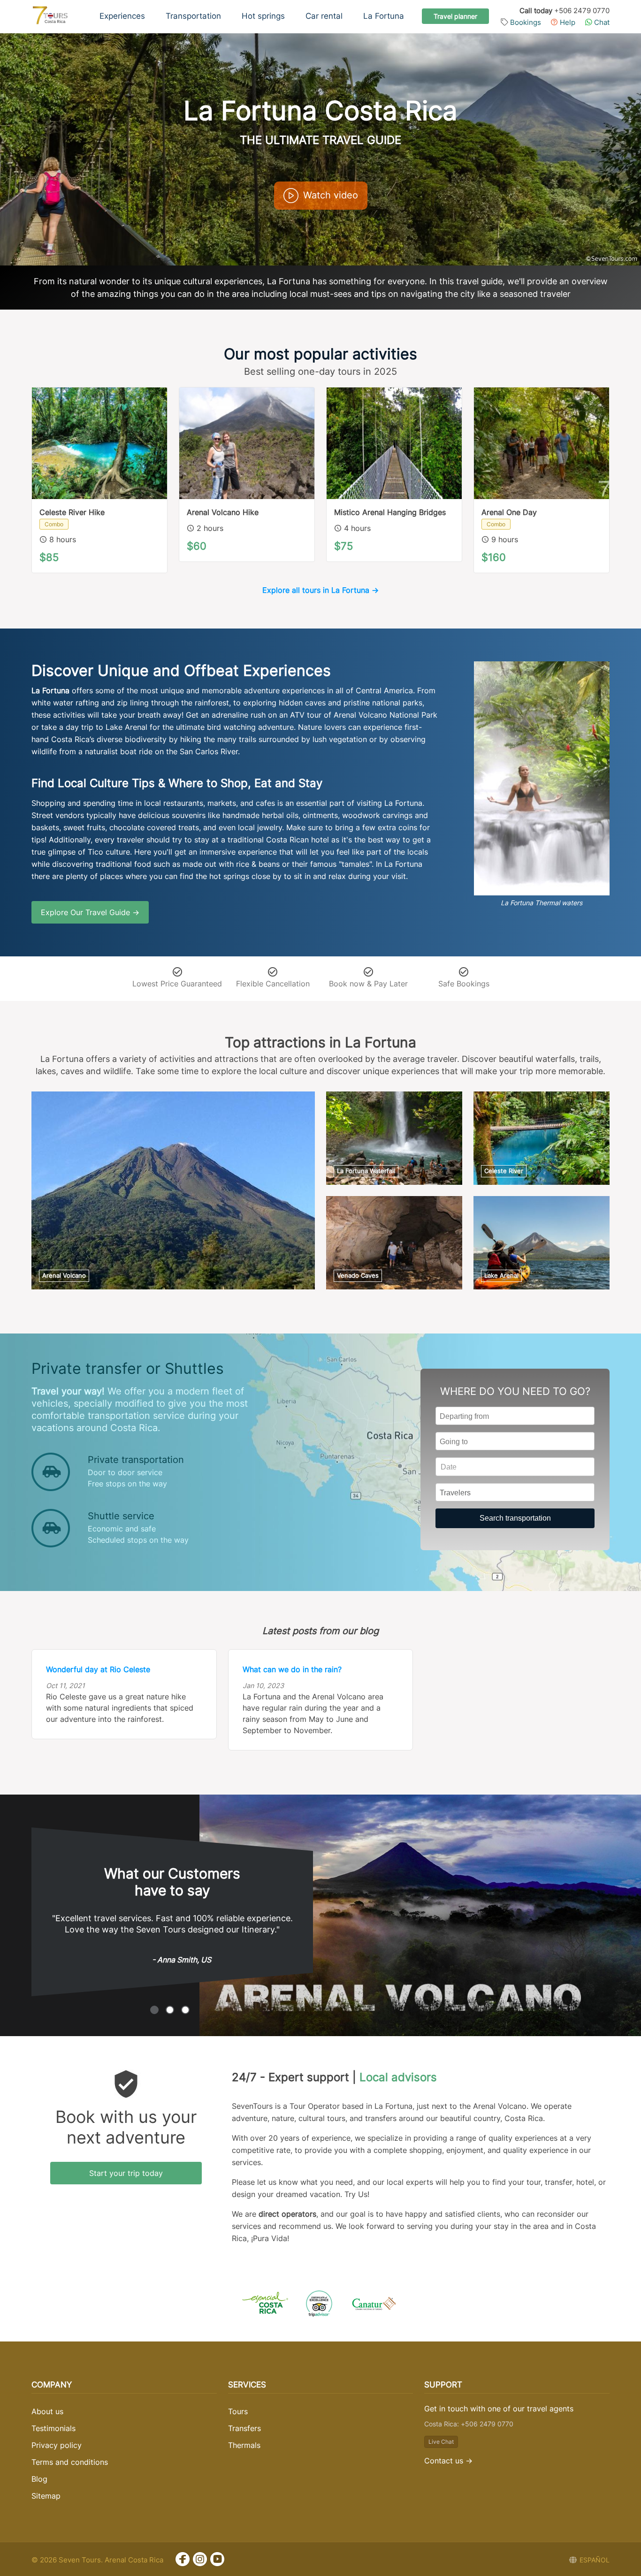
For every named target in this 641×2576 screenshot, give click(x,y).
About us (47, 2411)
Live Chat (441, 2442)
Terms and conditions (70, 2462)
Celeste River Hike (72, 512)
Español (595, 2560)
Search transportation (515, 1518)
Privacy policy (57, 2445)
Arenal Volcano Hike (223, 512)
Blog (39, 2479)
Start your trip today (126, 2173)
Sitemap (46, 2496)
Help (567, 22)
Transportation (193, 16)
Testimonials (53, 2428)
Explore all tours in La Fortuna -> (320, 590)
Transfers (244, 2428)
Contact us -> (448, 2461)
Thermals (244, 2445)
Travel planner (455, 16)
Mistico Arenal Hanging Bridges (390, 512)
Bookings (525, 22)
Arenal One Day (509, 512)
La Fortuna (384, 16)
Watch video (331, 195)
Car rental (324, 16)
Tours (238, 2411)
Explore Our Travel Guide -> (90, 912)
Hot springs (263, 16)
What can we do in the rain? (292, 1669)
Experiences (122, 16)
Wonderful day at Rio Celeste (98, 1669)
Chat (601, 22)
